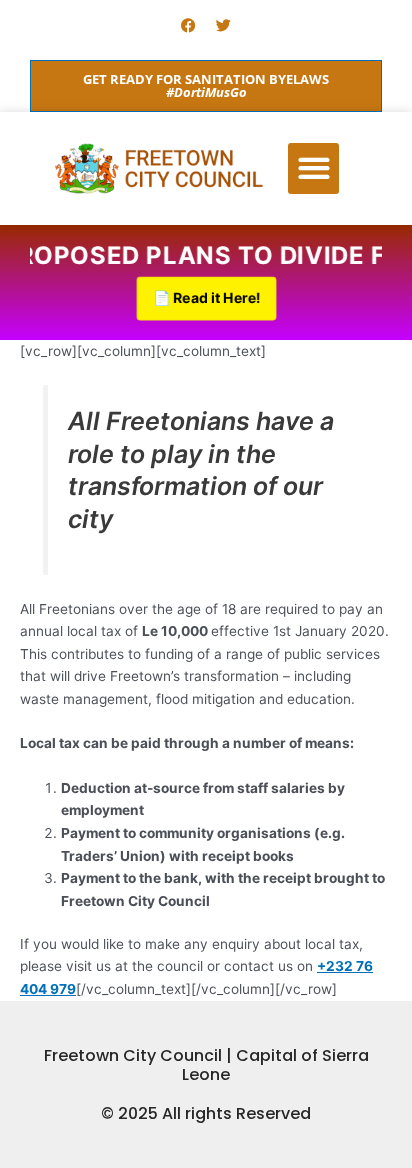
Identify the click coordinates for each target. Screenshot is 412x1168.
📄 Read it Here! (205, 298)
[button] (313, 168)
